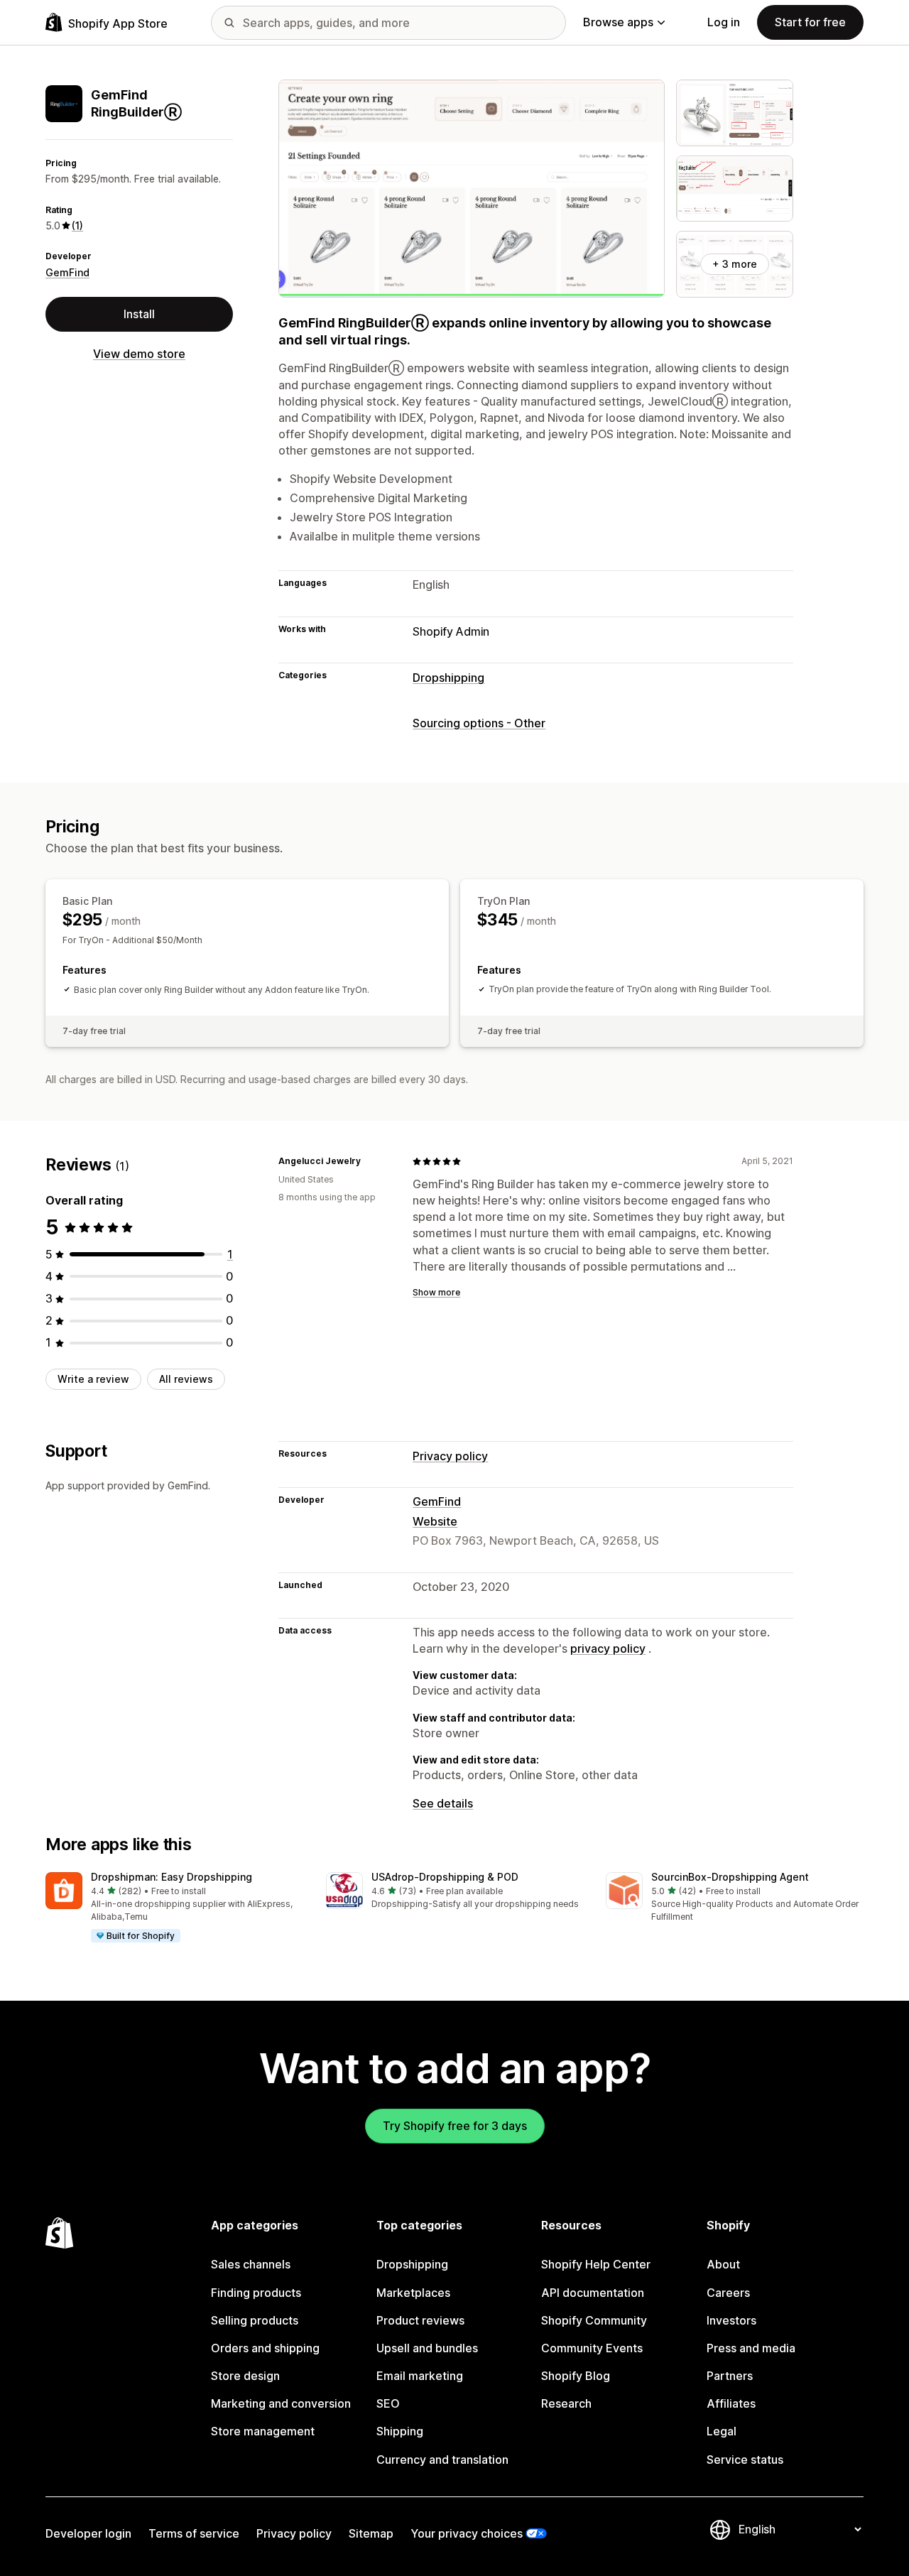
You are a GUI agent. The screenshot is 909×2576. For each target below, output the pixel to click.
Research (566, 2403)
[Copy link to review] (369, 1161)
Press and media (751, 2348)
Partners (730, 2376)
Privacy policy (450, 1456)
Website (435, 1521)
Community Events (592, 2348)
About (723, 2264)
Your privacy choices (467, 2533)
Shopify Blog (576, 2376)
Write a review (93, 1379)
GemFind (67, 272)
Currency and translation (442, 2460)
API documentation (593, 2293)
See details (443, 1803)
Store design (245, 2376)
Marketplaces (413, 2293)
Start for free (810, 22)
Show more (436, 1292)
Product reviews (420, 2320)
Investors (731, 2320)
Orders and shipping (265, 2348)
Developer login (88, 2533)
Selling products (255, 2320)
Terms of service (194, 2533)
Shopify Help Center (596, 2264)
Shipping (400, 2431)
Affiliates (731, 2403)
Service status (745, 2460)
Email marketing (420, 2376)
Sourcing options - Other (479, 723)
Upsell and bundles (427, 2348)
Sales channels (251, 2264)
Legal (722, 2431)
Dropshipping (448, 678)
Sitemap (371, 2533)
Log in (724, 22)
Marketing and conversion (281, 2403)
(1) (77, 225)
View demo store (139, 354)
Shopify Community (594, 2320)
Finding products (256, 2293)
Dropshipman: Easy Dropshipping (172, 1877)
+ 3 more (735, 264)
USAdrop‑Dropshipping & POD (445, 1877)
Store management (263, 2431)
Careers (728, 2293)
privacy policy (608, 1648)
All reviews (186, 1379)
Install (139, 314)
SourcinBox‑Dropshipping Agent (730, 1877)
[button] (174, 1908)
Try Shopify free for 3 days (455, 2126)
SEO (388, 2403)
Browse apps (618, 22)
